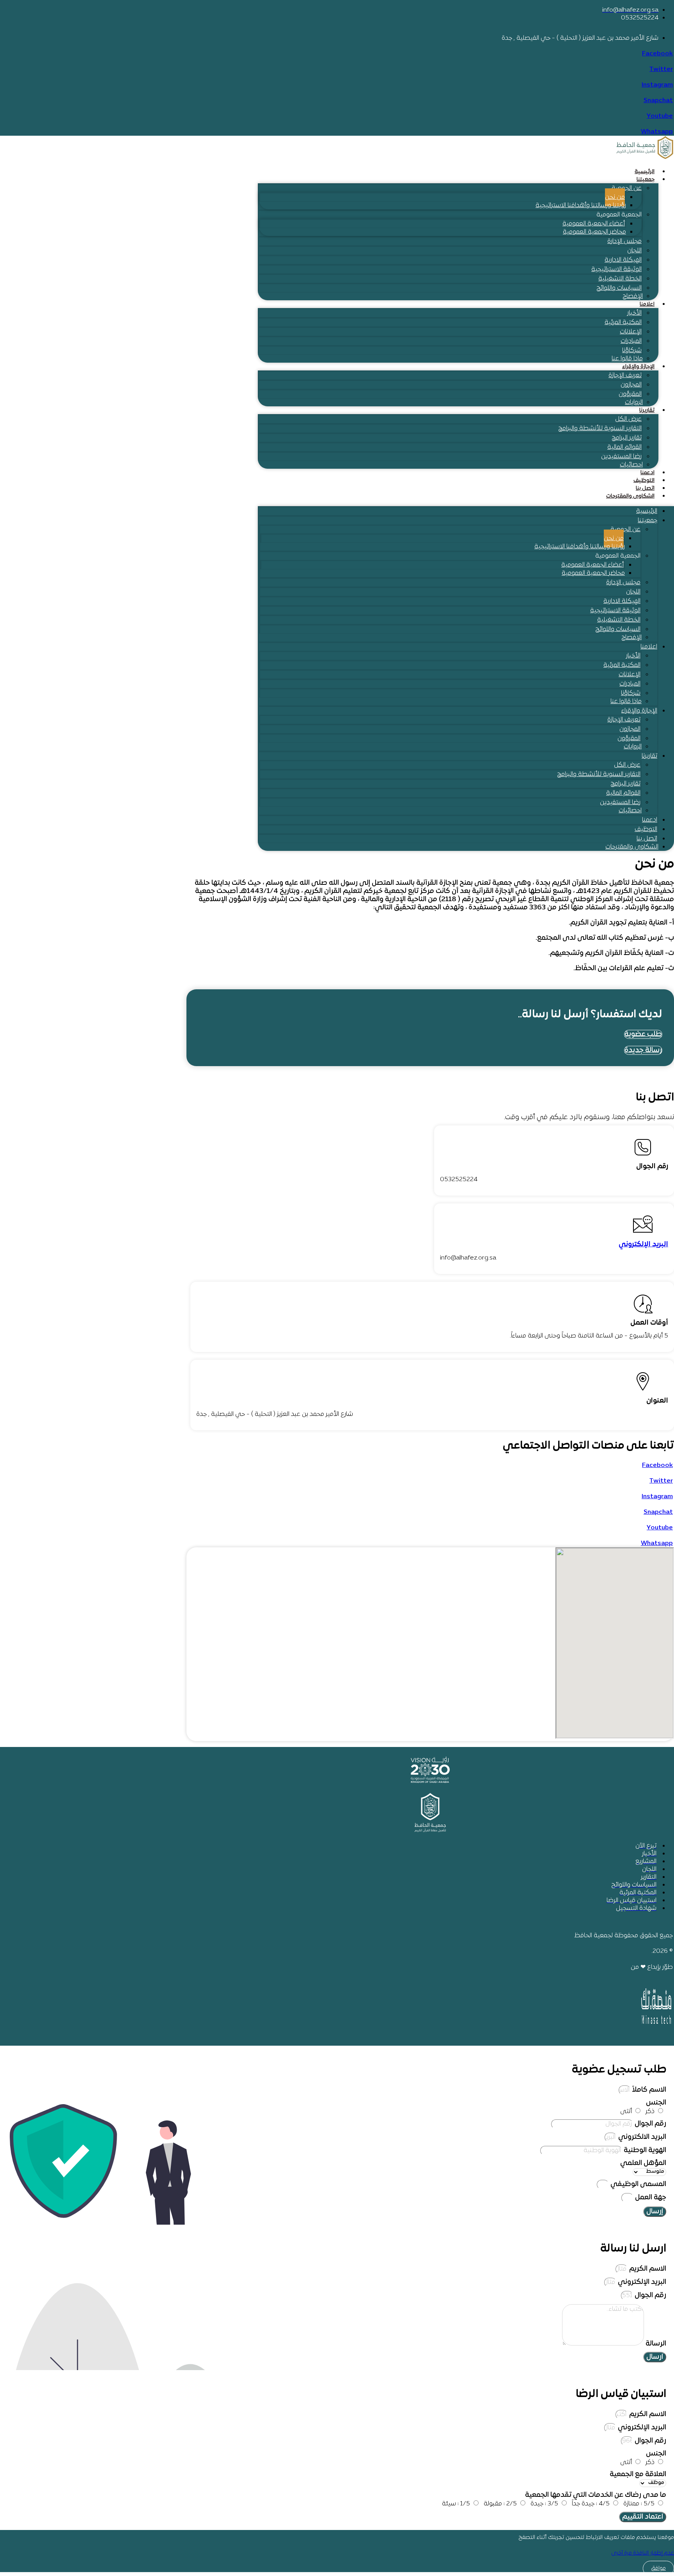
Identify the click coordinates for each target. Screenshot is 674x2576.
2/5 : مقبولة (500, 2504)
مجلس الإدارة (624, 241)
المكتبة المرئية (623, 322)
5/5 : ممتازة (639, 2504)
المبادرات (631, 341)
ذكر (650, 2112)
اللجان (634, 251)
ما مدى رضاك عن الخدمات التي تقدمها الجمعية (596, 2495)
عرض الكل (628, 419)
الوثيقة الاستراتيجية (616, 269)
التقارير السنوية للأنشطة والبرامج (600, 429)
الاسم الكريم (647, 2269)
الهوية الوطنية (644, 2150)
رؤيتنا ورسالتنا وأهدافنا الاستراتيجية (581, 206)
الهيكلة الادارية (623, 260)
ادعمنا (647, 473)
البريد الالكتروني (641, 2137)
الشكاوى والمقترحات (630, 496)
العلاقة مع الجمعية (638, 2474)
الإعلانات (631, 332)
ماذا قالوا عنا (627, 359)
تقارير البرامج (627, 438)
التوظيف (644, 481)
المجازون (631, 385)
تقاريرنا (647, 410)
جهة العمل (650, 2198)
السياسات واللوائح (619, 288)
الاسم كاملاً (648, 2090)
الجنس (656, 2103)
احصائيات (631, 465)
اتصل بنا (645, 488)
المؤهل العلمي (643, 2163)
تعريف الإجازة (625, 376)
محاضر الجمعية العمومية (594, 232)
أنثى (626, 2112)
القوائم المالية (624, 447)
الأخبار (634, 313)
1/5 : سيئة (456, 2504)
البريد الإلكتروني (643, 1245)
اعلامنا (647, 304)
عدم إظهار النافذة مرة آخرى (643, 2553)
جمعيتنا (646, 180)
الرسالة (655, 2344)
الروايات (634, 402)
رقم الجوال (650, 2124)
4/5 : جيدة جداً (591, 2504)
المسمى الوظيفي (638, 2184)
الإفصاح (633, 296)
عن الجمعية (627, 188)
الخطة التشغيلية (620, 279)
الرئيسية (645, 172)
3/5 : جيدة (544, 2504)
